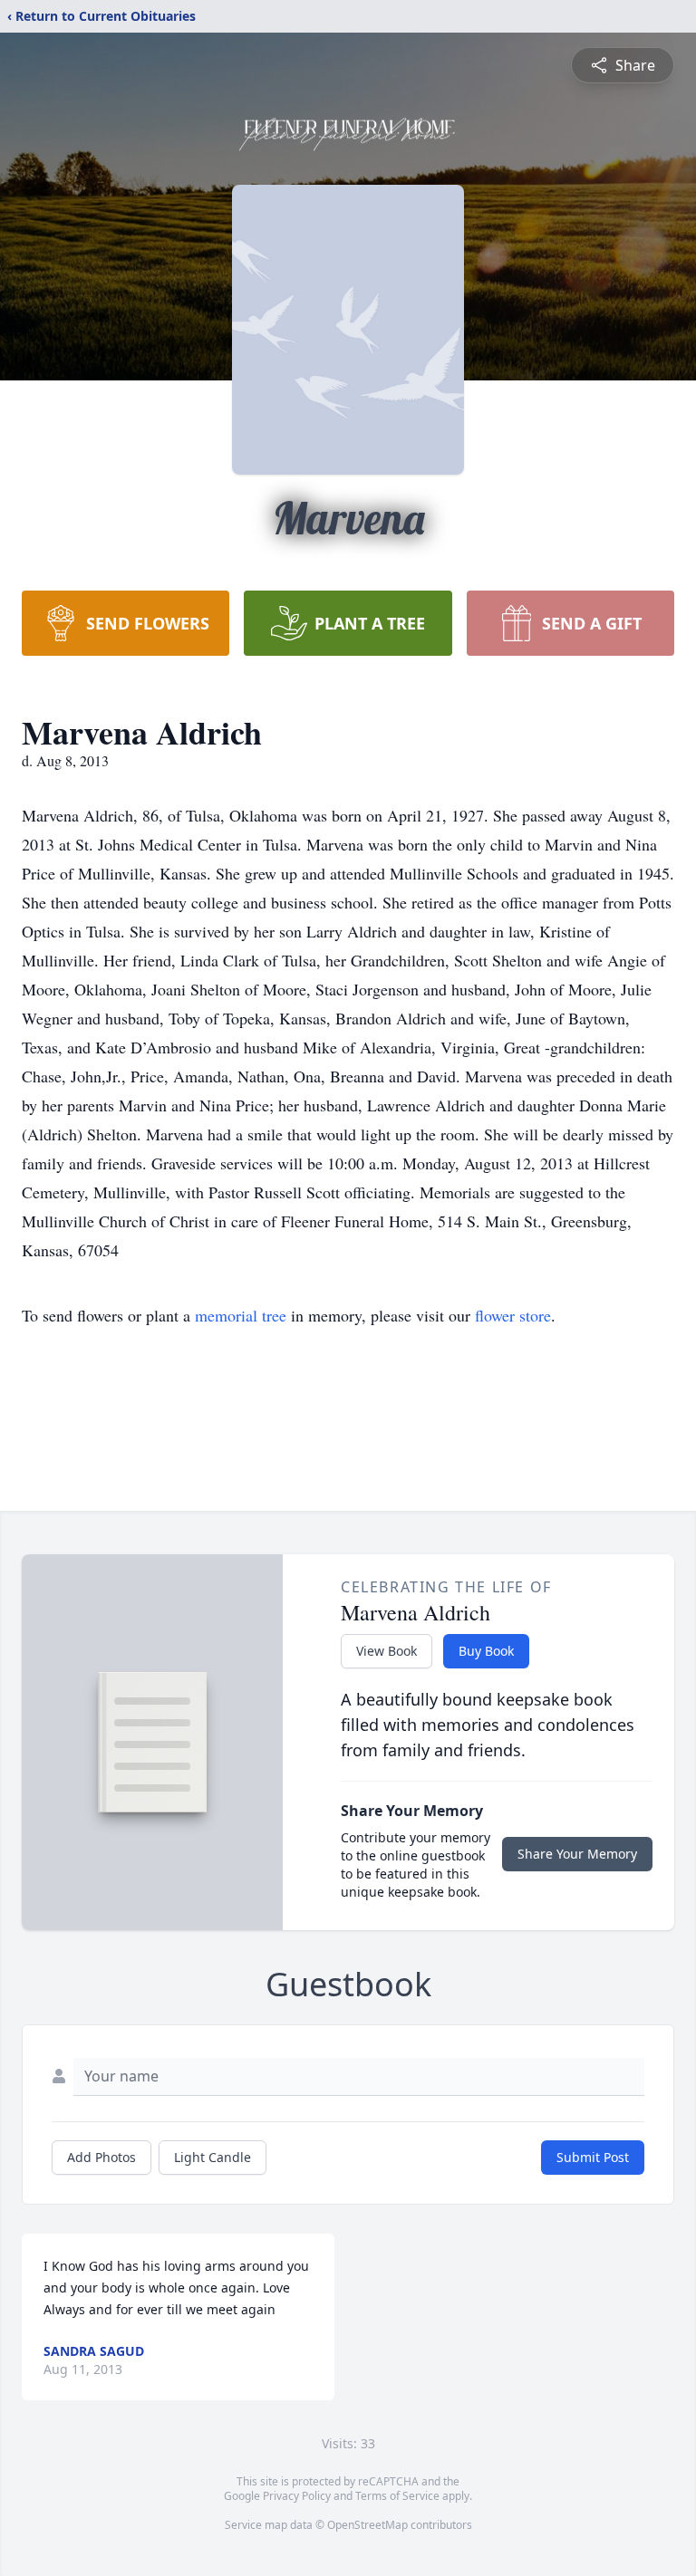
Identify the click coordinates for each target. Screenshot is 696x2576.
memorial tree (241, 1315)
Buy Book (486, 1651)
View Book (387, 1651)
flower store (513, 1315)
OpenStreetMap (367, 2525)
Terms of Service (397, 2496)
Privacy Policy (297, 2496)
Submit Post (593, 2157)
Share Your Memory (577, 1854)
